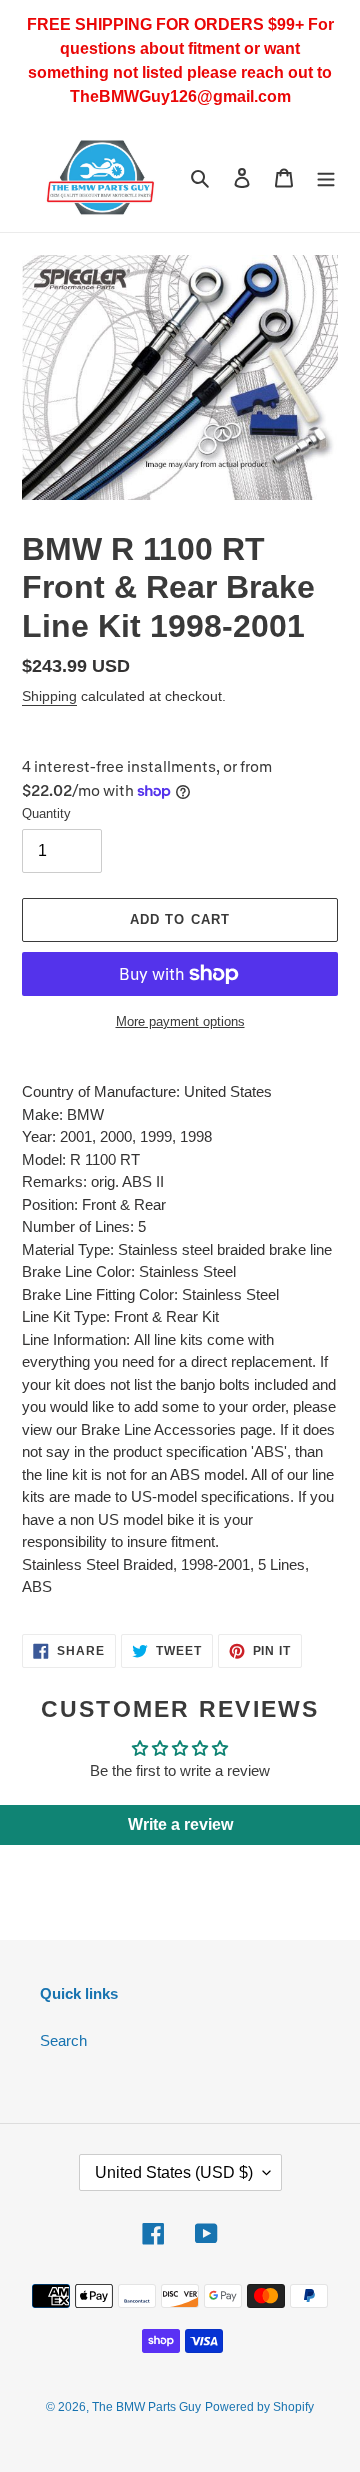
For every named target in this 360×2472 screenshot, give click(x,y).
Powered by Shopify (259, 2407)
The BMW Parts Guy (146, 2407)
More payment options (180, 1021)
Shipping (49, 696)
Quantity (46, 813)
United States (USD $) (174, 2172)
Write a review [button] (180, 1824)
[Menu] (326, 177)
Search (63, 2040)
